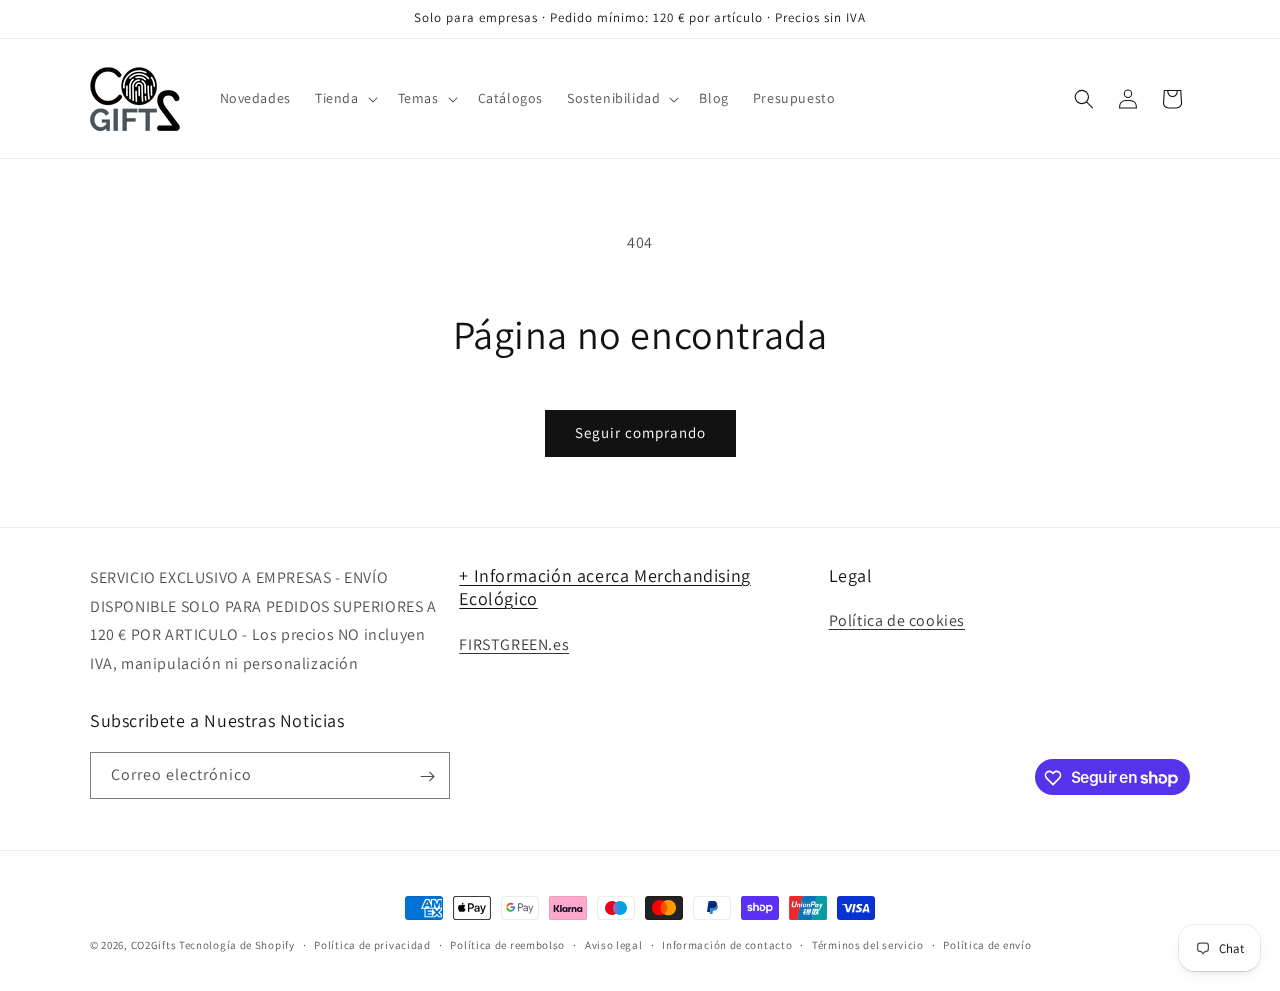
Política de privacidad (372, 944)
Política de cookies (897, 620)
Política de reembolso (507, 944)
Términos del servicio (868, 944)
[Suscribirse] (427, 776)
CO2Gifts (154, 945)
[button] (344, 98)
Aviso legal (614, 944)
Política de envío (987, 944)
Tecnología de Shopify (237, 945)
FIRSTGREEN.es (514, 644)
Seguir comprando (640, 432)
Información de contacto (727, 944)
